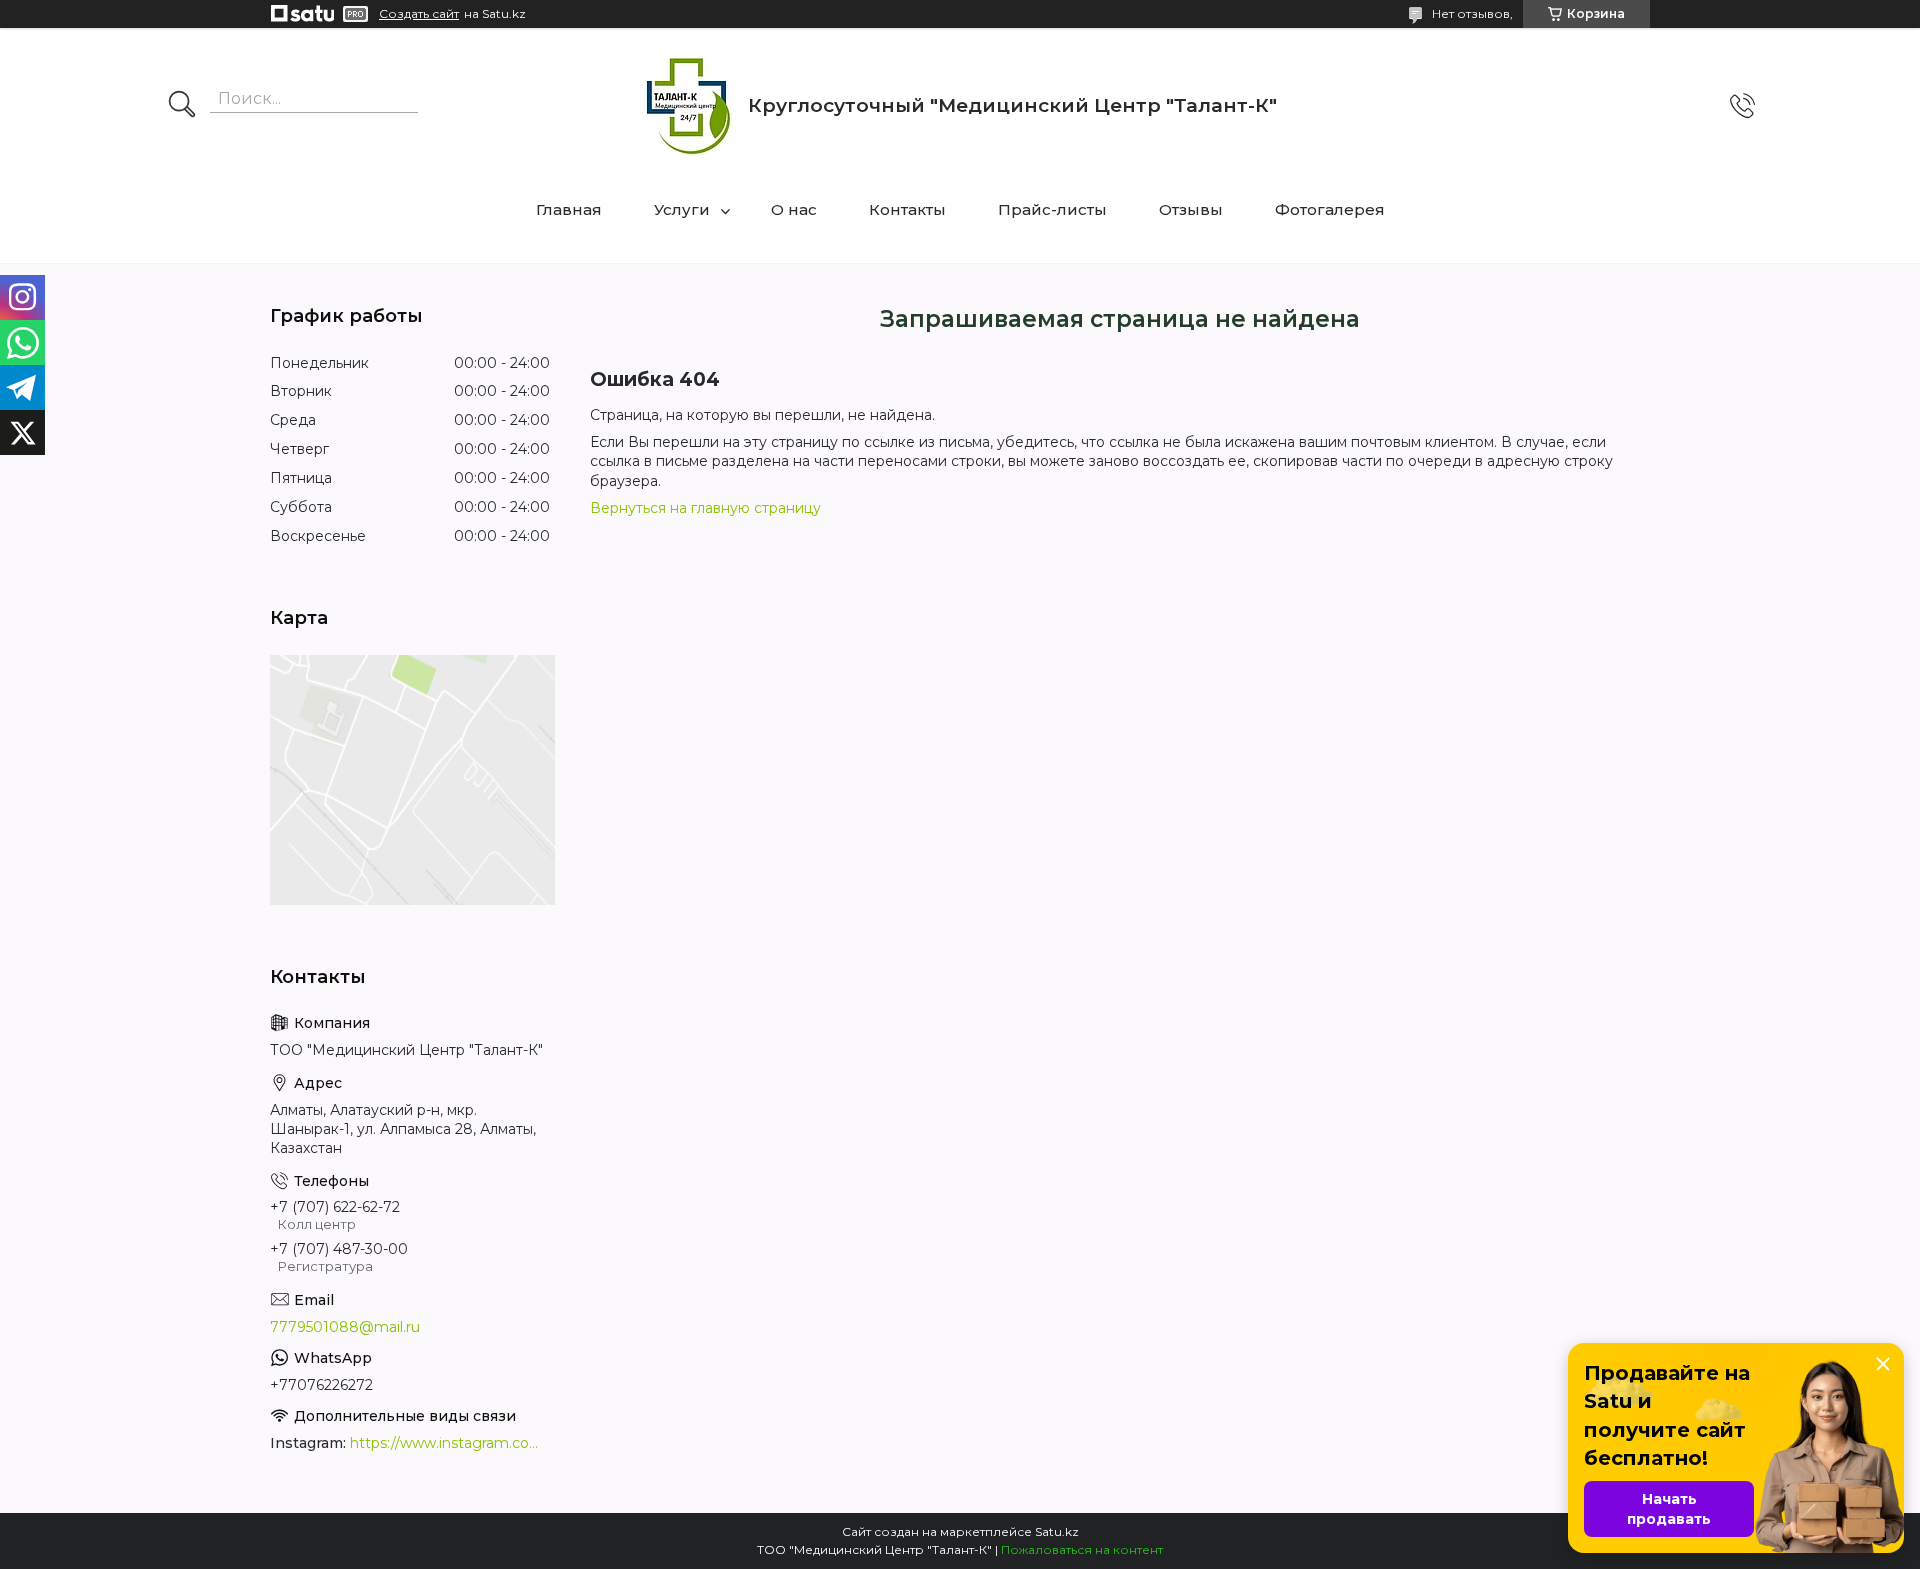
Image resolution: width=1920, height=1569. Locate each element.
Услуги (682, 209)
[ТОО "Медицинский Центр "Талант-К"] (687, 105)
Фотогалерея (1330, 209)
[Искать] (182, 106)
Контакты (907, 209)
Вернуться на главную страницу (705, 508)
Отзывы (1191, 209)
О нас (794, 209)
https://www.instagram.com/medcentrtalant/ (450, 1443)
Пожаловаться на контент (1082, 1549)
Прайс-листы (1052, 209)
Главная (569, 209)
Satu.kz (1057, 1531)
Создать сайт (419, 14)
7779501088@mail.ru (345, 1327)
